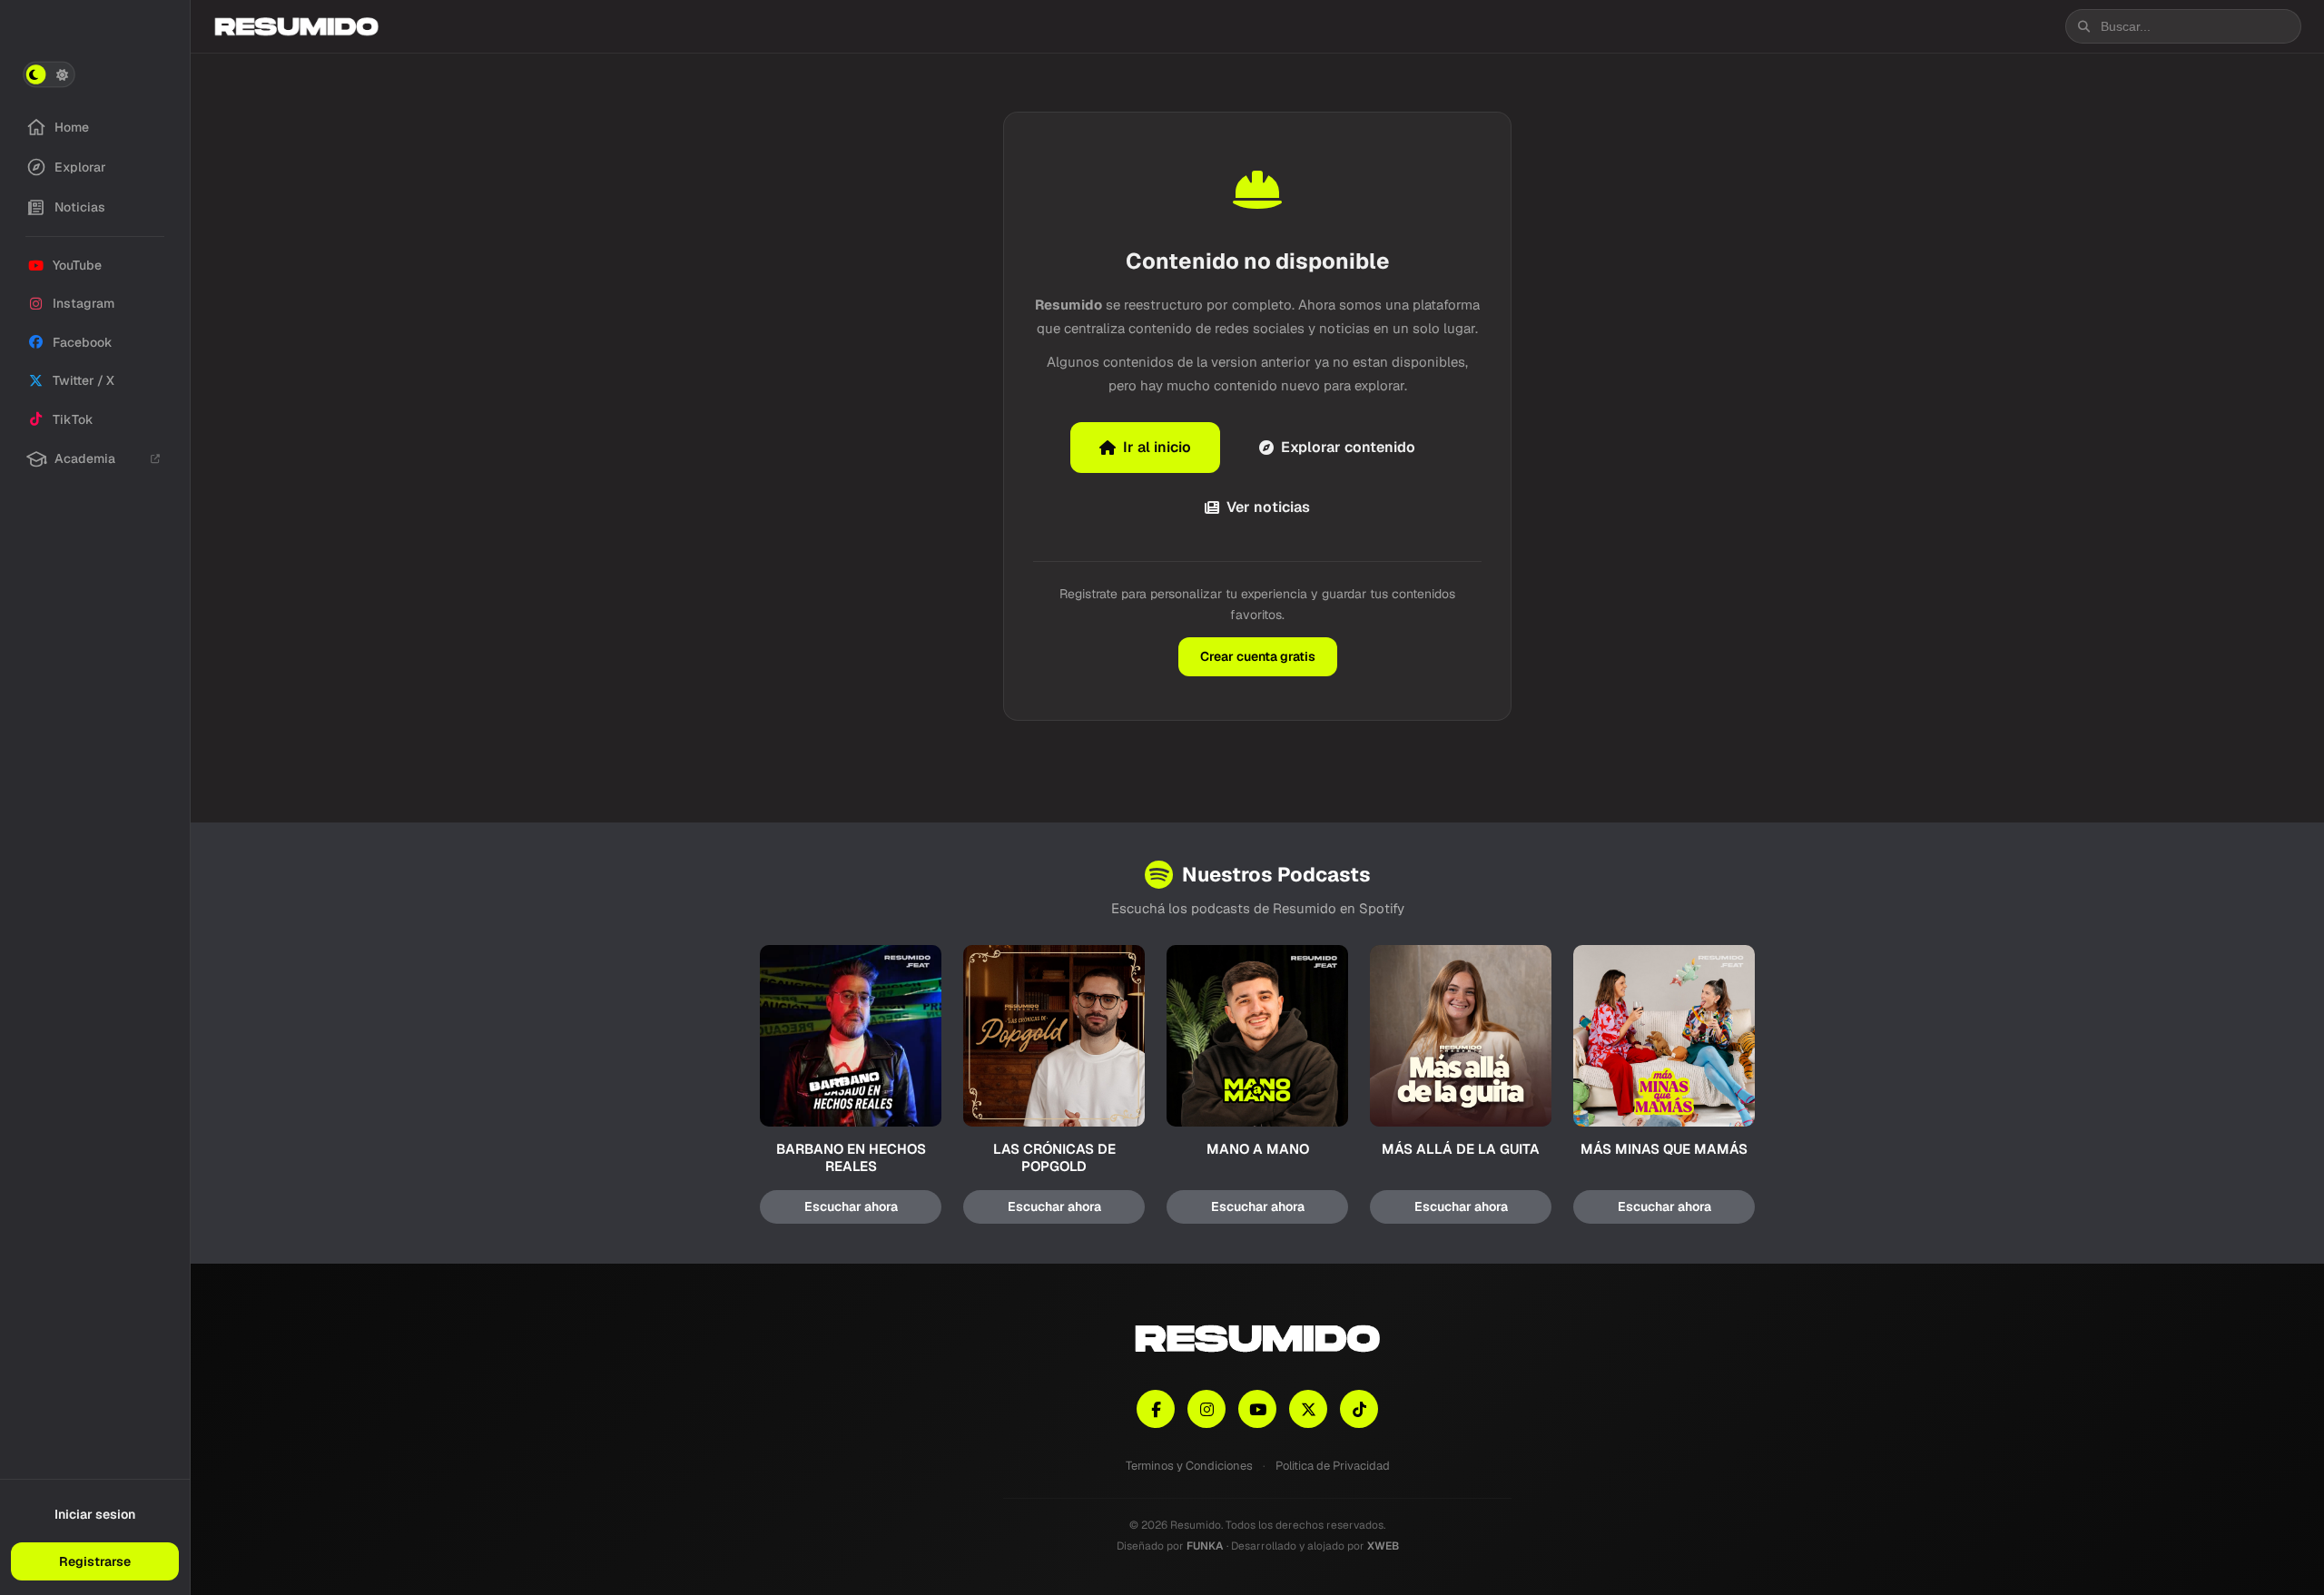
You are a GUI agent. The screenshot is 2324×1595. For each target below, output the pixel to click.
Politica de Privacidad (1333, 1466)
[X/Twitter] (1308, 1409)
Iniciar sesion (95, 1514)
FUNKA (1205, 1546)
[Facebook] (1156, 1409)
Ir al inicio (1157, 447)
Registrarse (95, 1561)
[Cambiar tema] (49, 74)
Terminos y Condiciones (1189, 1466)
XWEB (1383, 1546)
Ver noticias (1268, 507)
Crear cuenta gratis (1258, 656)
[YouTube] (1257, 1409)
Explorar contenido (1348, 447)
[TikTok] (1359, 1409)
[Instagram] (1206, 1409)
